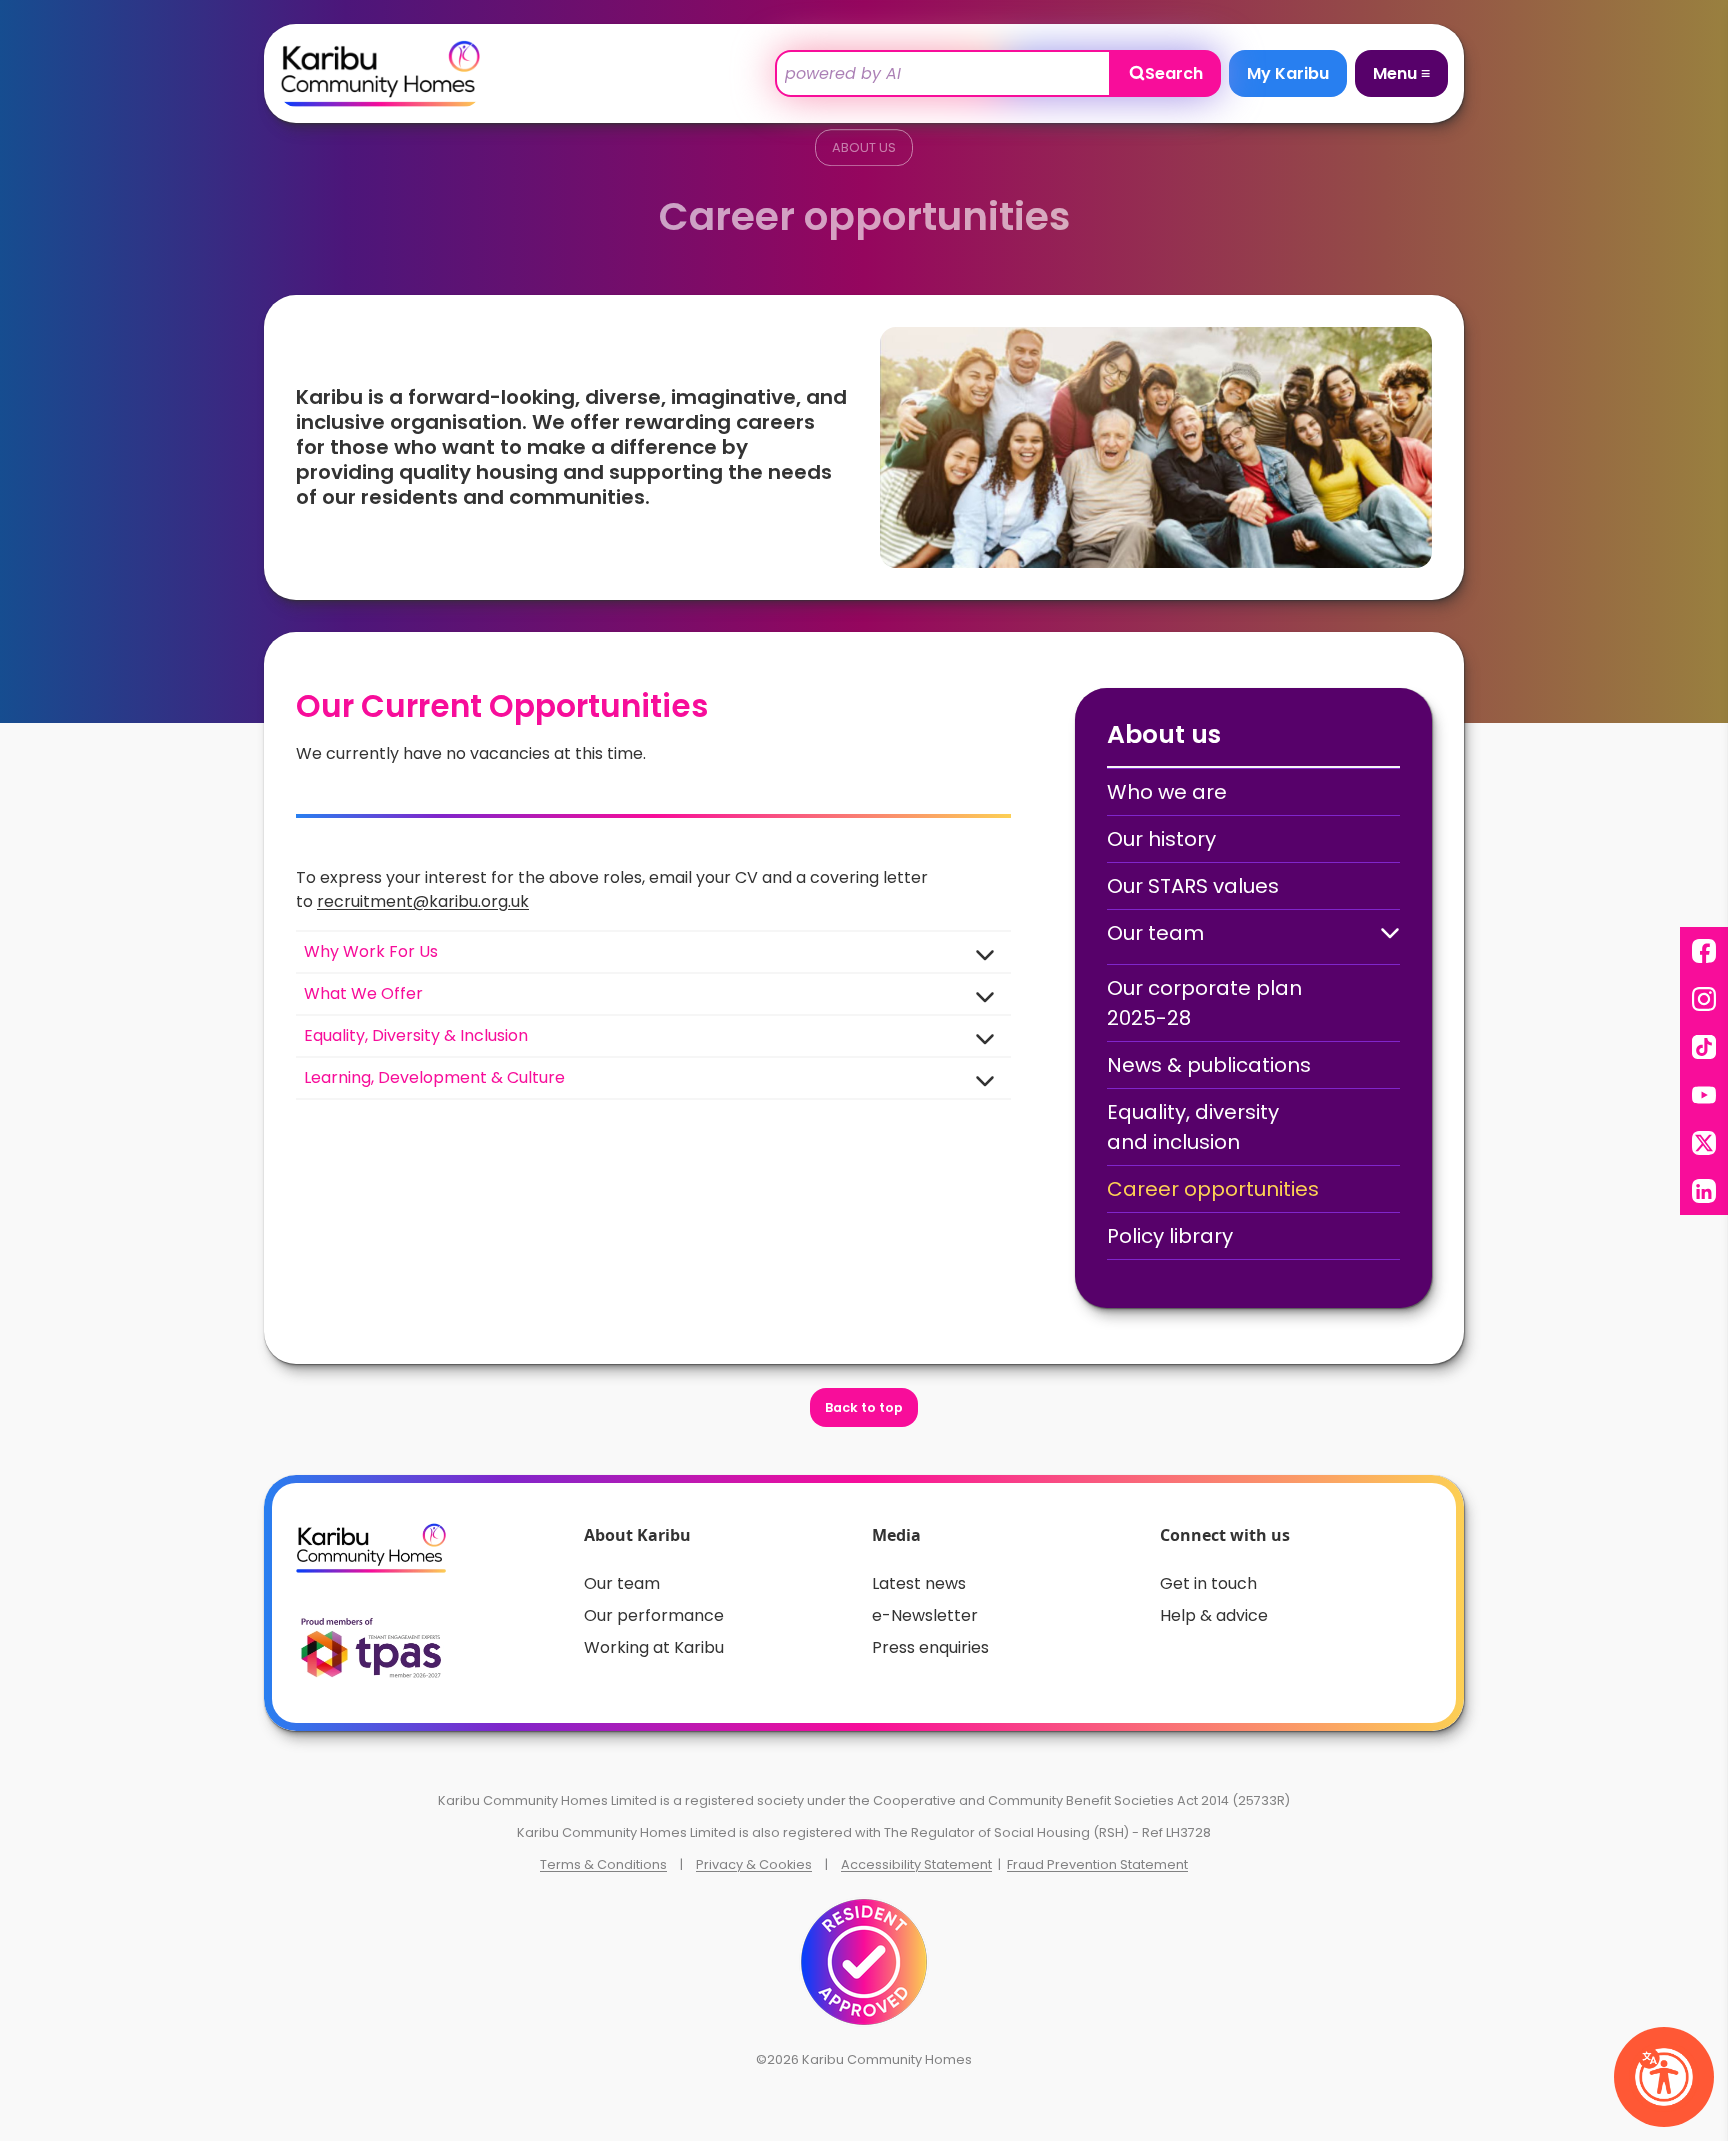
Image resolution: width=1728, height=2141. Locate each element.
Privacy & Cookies (754, 1864)
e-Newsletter (925, 1615)
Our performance (654, 1615)
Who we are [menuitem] (1167, 792)
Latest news (919, 1583)
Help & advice (1214, 1615)
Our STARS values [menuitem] (1193, 886)
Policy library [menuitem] (1170, 1236)
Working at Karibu (654, 1647)
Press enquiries (930, 1647)
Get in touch (1208, 1583)
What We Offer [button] (363, 993)
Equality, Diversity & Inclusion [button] (416, 1035)
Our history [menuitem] (1161, 839)
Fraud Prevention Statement (1097, 1864)
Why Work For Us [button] (371, 951)
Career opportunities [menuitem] (1213, 1189)
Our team (622, 1583)
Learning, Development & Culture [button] (434, 1077)
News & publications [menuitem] (1209, 1065)
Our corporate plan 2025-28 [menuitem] (1204, 1003)
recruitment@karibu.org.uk (423, 901)
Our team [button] (1155, 933)
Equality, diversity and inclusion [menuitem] (1193, 1127)
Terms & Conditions (603, 1864)
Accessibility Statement (916, 1864)
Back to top (864, 1407)
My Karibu (1288, 73)
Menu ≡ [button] (1401, 73)
